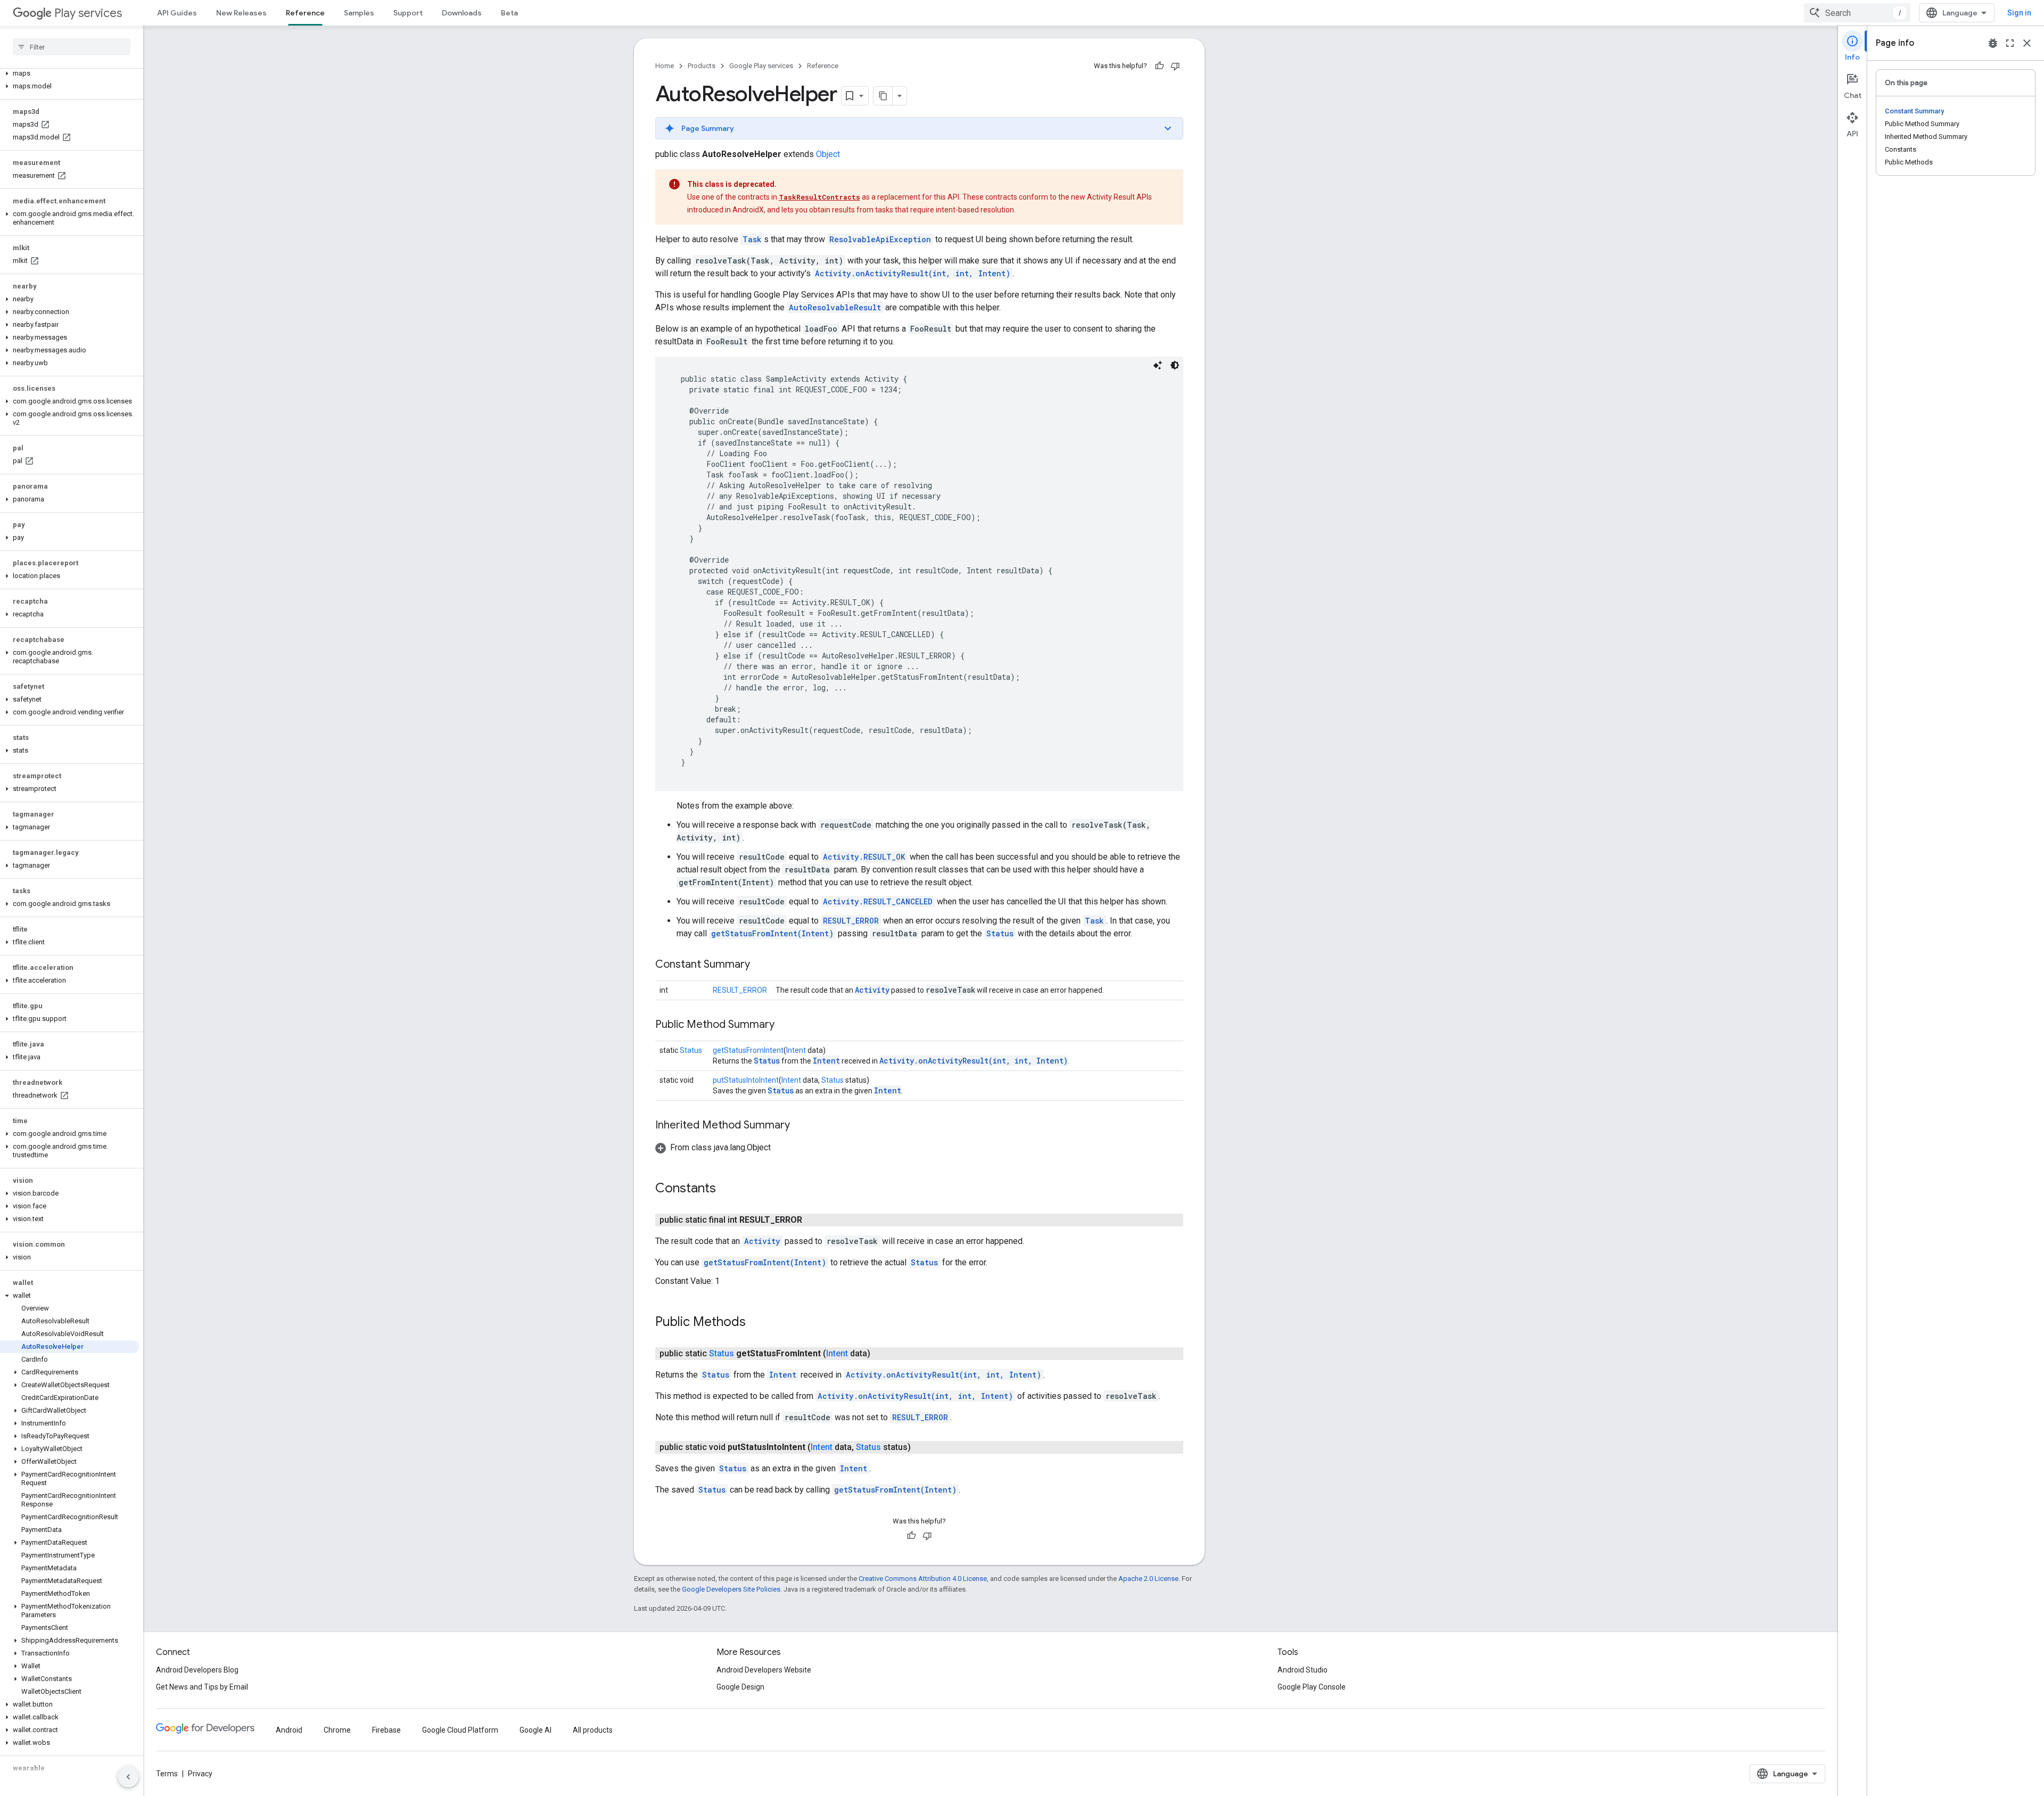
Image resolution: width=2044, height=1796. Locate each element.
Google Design (740, 1687)
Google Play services (761, 66)
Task (752, 239)
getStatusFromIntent (748, 1050)
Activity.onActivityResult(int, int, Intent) (913, 273)
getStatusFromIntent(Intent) (772, 933)
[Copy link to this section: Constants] (727, 1189)
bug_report (1993, 43)
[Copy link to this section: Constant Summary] (761, 965)
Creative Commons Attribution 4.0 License (923, 1579)
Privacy (200, 1774)
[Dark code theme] (1175, 365)
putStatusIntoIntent (746, 1080)
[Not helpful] (1175, 66)
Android (289, 1730)
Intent (796, 1050)
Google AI (535, 1730)
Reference (305, 13)
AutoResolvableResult (835, 307)
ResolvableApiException (880, 239)
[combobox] (1857, 13)
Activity (872, 990)
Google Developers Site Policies (731, 1589)
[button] (69, 73)
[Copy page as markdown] (883, 96)
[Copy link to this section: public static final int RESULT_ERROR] (813, 1220)
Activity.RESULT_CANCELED (878, 901)
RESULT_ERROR (851, 921)
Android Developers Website (764, 1670)
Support (408, 13)
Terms (167, 1774)
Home (665, 66)
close (2027, 43)
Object (828, 154)
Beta (509, 13)
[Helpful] (1159, 66)
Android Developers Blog (197, 1670)
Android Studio (1303, 1670)
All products (593, 1730)
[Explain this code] (1158, 365)
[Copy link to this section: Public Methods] (756, 1323)
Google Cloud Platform (460, 1730)
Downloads (462, 13)
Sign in (2019, 13)
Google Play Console (1312, 1687)
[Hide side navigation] (128, 1777)
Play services (88, 13)
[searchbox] (72, 47)
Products (702, 66)
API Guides (177, 13)
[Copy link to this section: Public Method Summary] (785, 1025)
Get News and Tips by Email (202, 1687)
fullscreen (2010, 43)
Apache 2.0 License (1148, 1579)
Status (1000, 933)
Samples (359, 13)
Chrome (337, 1730)
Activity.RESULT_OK (864, 857)
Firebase (386, 1730)
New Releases (241, 13)
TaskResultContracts (819, 197)
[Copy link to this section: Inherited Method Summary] (801, 1126)
